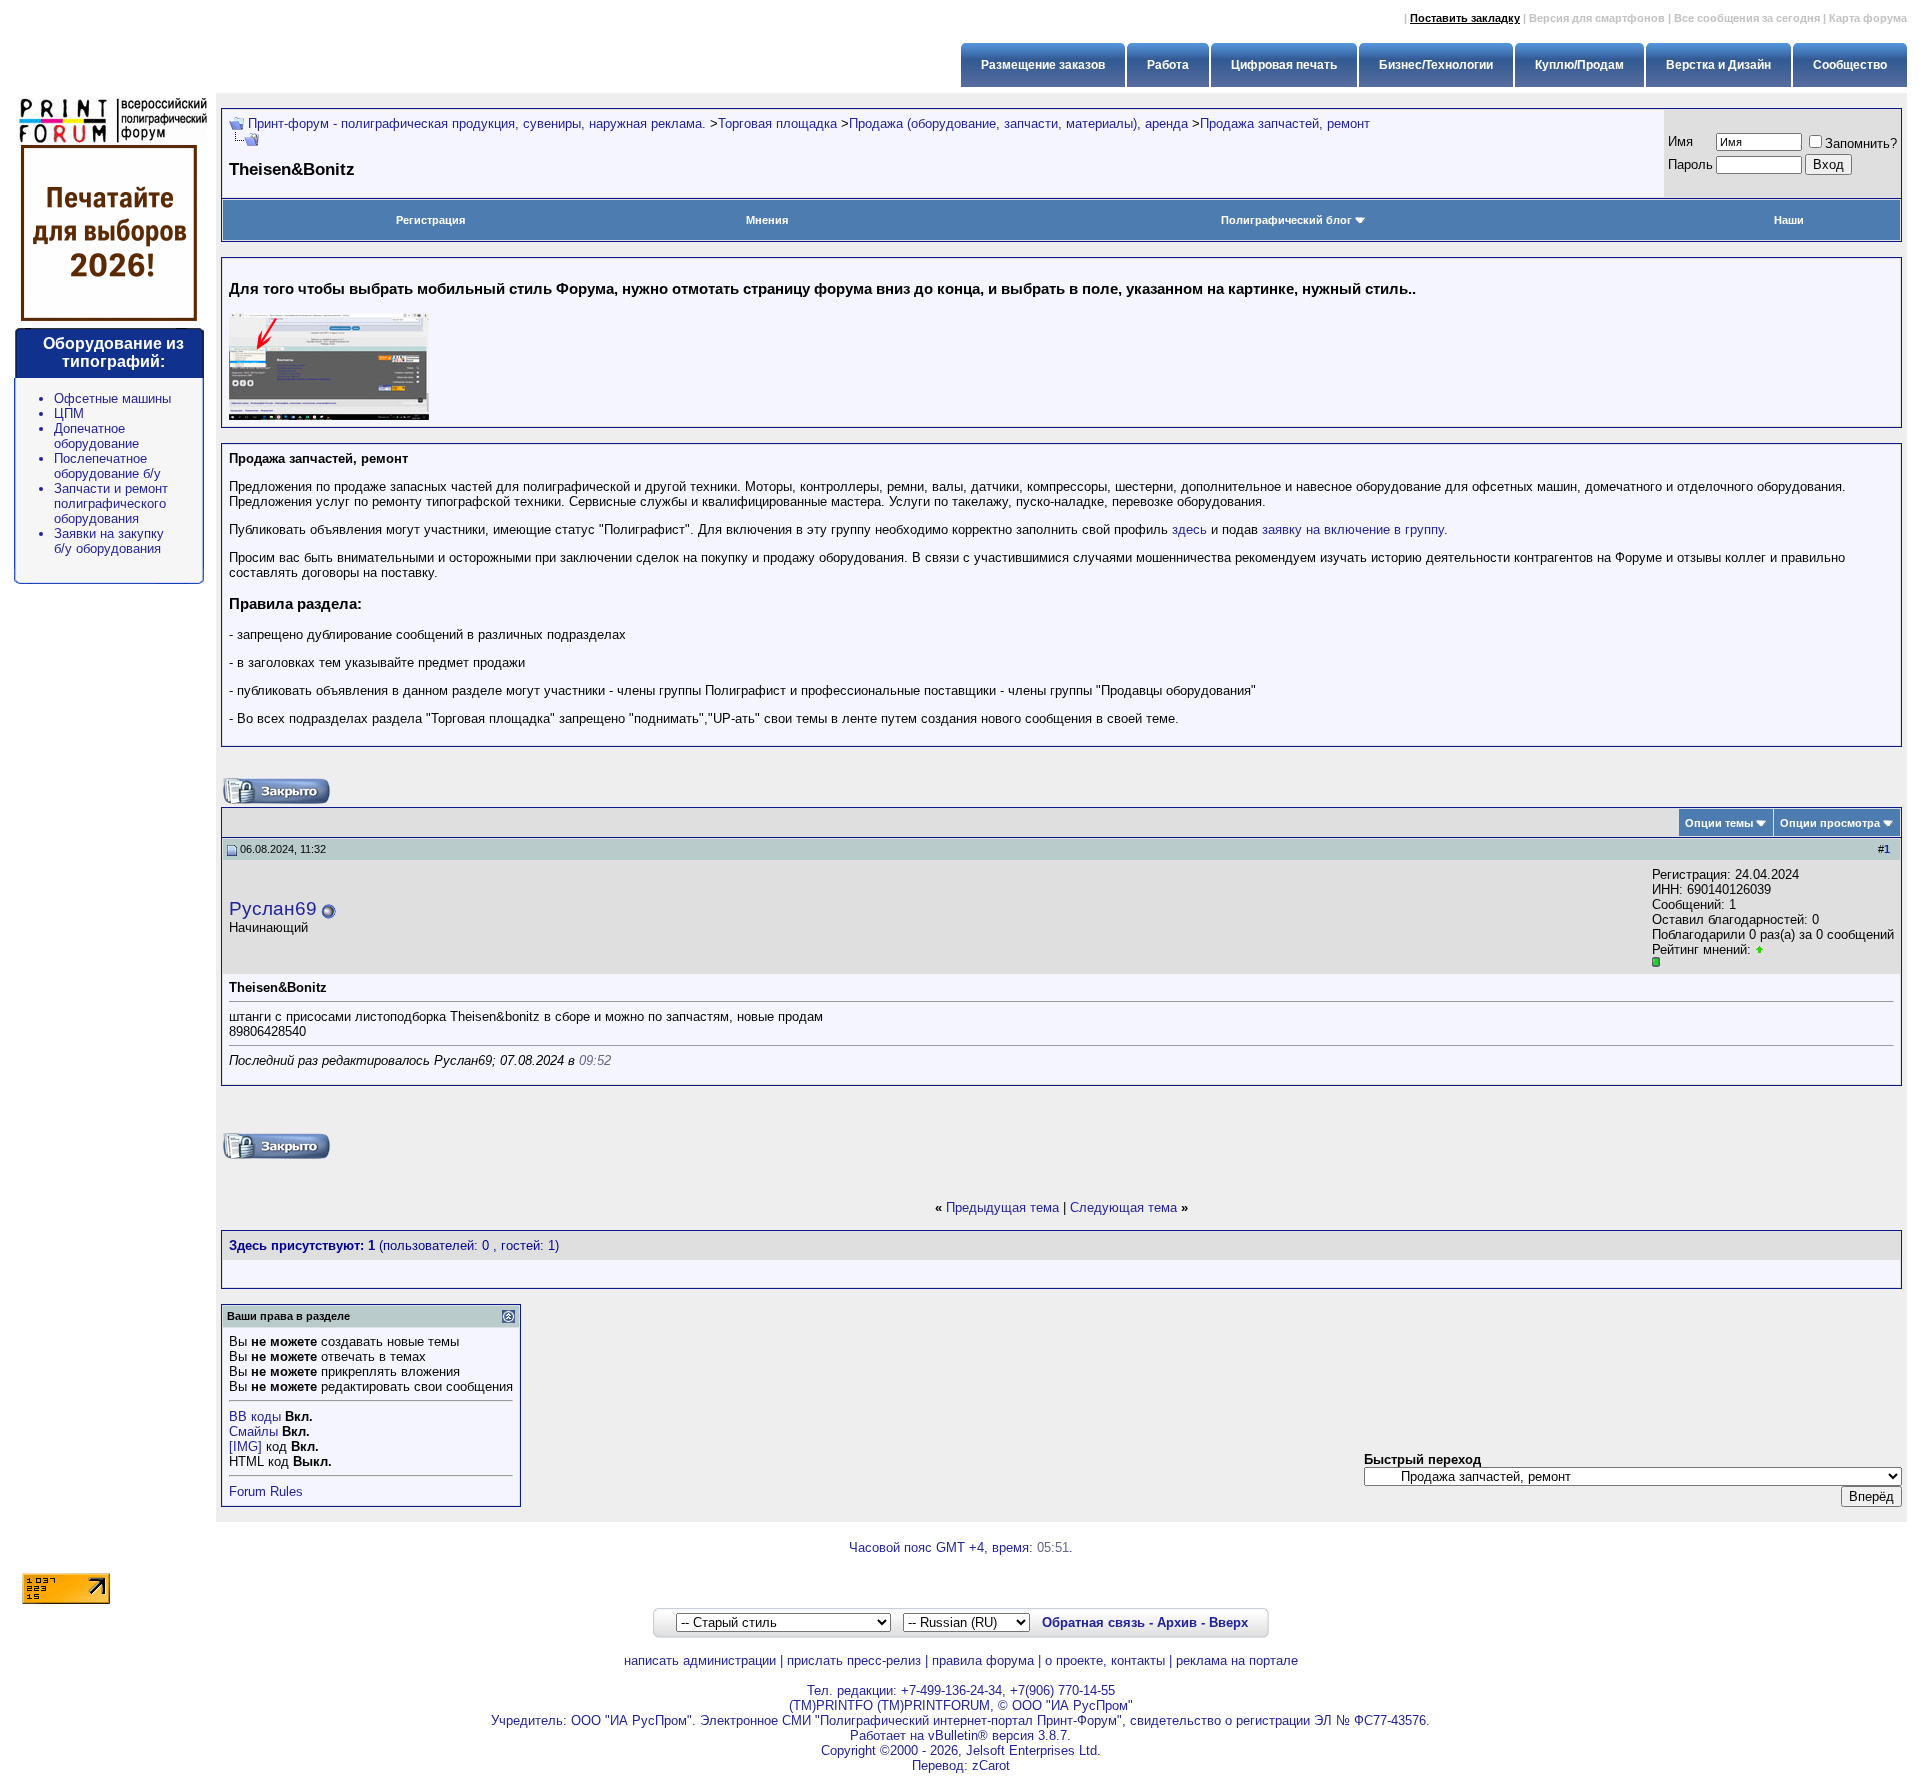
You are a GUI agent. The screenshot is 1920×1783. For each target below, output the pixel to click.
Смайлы (253, 1431)
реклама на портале (1237, 1660)
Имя (1680, 141)
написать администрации (700, 1660)
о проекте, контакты (1105, 1660)
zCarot (991, 1765)
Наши (1789, 220)
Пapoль (1690, 164)
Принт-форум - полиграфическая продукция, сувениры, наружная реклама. (477, 123)
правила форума (983, 1660)
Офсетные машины (112, 398)
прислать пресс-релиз (854, 1660)
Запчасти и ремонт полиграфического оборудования (111, 503)
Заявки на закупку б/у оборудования (109, 541)
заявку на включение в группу (1353, 529)
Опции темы (1719, 823)
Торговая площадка (777, 123)
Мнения (767, 220)
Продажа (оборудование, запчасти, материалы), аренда (1018, 123)
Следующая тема (1123, 1207)
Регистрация (430, 220)
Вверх (1228, 1622)
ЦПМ (69, 413)
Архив (1177, 1622)
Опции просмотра (1830, 823)
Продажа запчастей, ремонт (1285, 123)
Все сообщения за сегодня (1747, 18)
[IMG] (245, 1446)
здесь (1189, 529)
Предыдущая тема (1002, 1207)
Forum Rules (266, 1491)
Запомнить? (1861, 143)
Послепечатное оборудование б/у (107, 466)
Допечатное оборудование (96, 436)
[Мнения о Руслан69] (1759, 949)
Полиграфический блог (1286, 220)
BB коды (255, 1416)
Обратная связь (1093, 1622)
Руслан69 (273, 908)
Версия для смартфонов (1597, 18)
